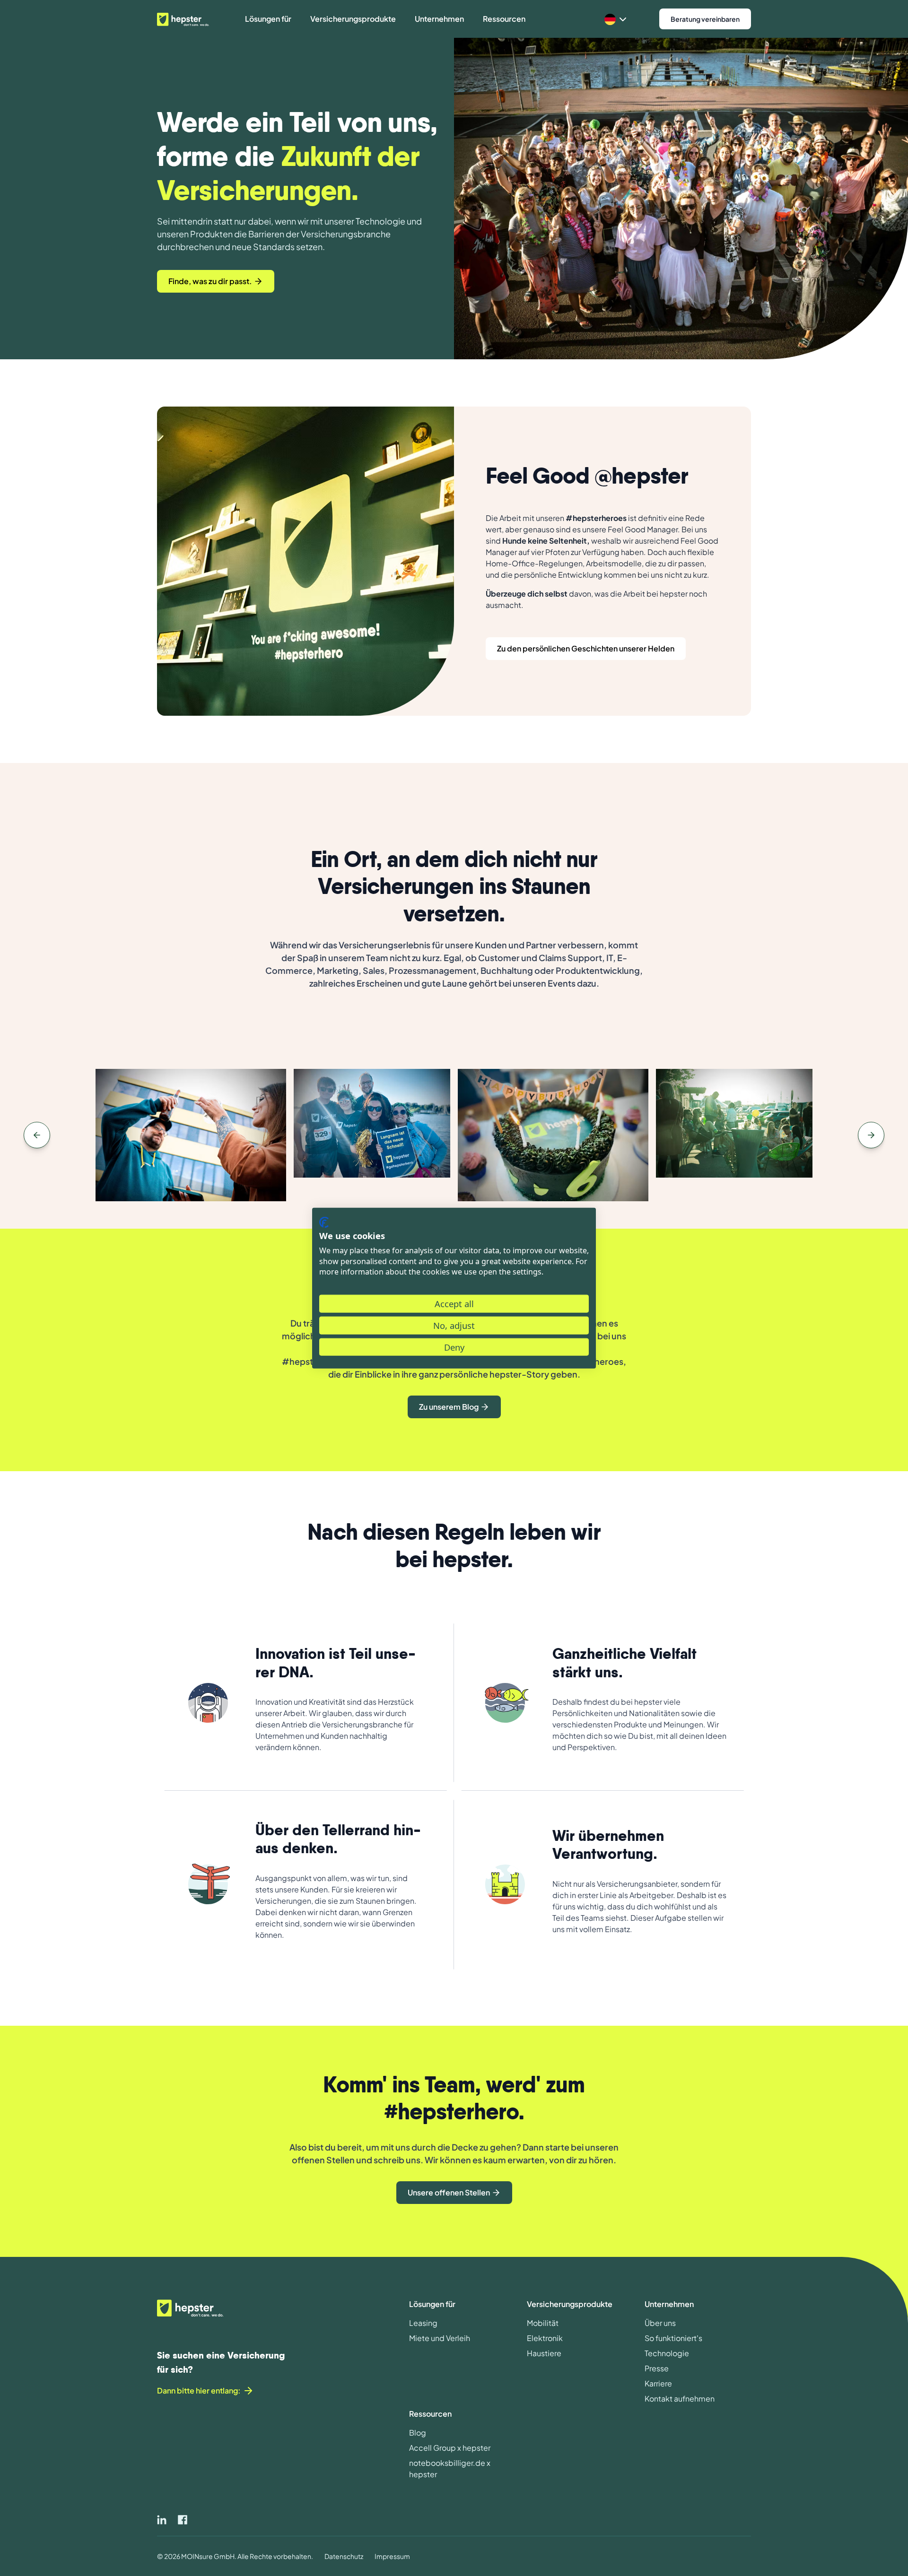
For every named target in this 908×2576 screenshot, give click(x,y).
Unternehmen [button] (439, 19)
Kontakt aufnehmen (680, 2398)
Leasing (423, 2323)
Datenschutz (344, 2556)
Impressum (392, 2556)
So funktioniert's (673, 2338)
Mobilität (543, 2323)
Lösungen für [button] (268, 19)
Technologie (667, 2353)
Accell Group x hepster (450, 2448)
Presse (657, 2368)
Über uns (660, 2323)
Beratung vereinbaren (705, 19)
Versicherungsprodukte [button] (353, 19)
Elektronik (545, 2338)
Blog (418, 2433)
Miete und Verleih (440, 2338)
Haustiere (544, 2353)
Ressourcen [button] (504, 19)
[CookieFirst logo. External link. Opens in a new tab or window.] (324, 1222)
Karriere (658, 2383)
